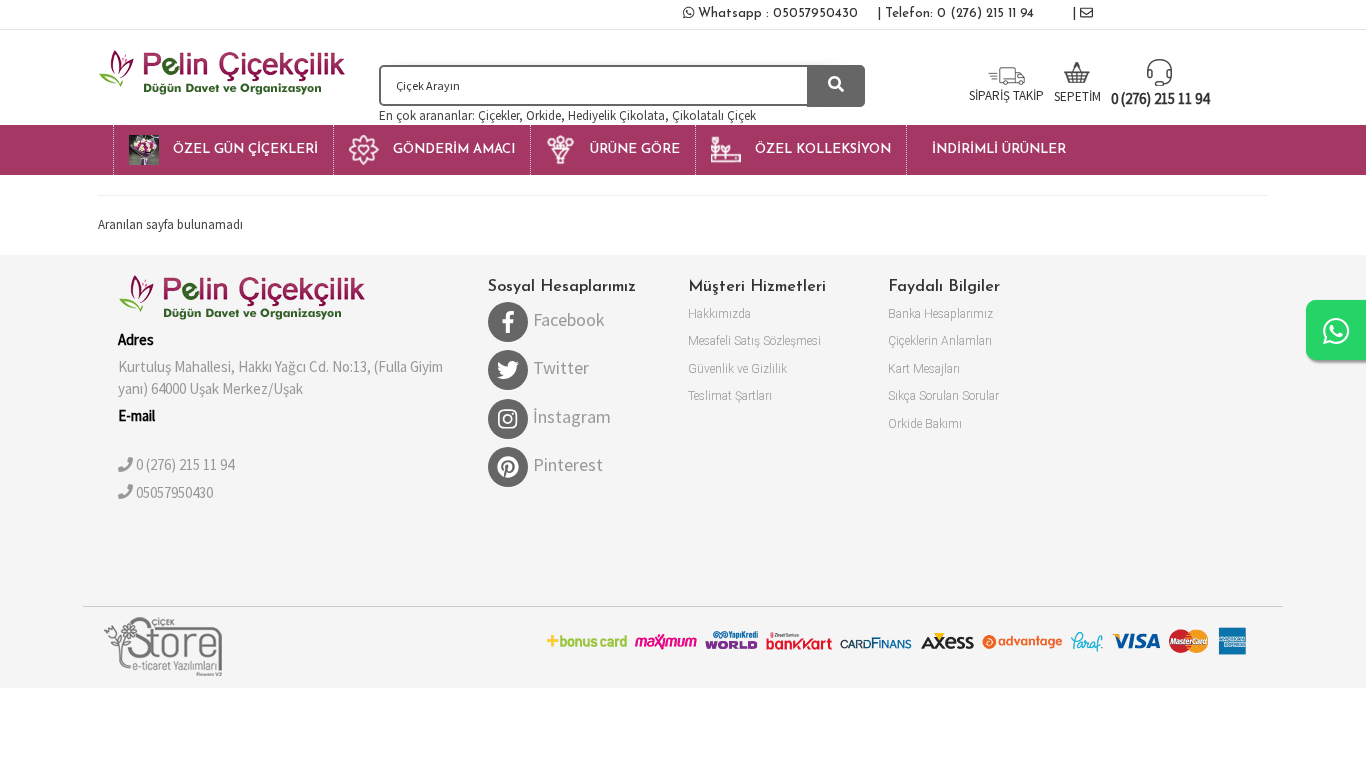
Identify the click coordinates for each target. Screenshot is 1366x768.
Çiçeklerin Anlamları (940, 341)
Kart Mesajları (924, 369)
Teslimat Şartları (730, 396)
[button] (223, 150)
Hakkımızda (719, 314)
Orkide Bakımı (925, 424)
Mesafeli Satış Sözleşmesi (754, 341)
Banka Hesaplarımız (940, 314)
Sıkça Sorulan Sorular (943, 396)
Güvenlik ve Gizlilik (737, 369)
